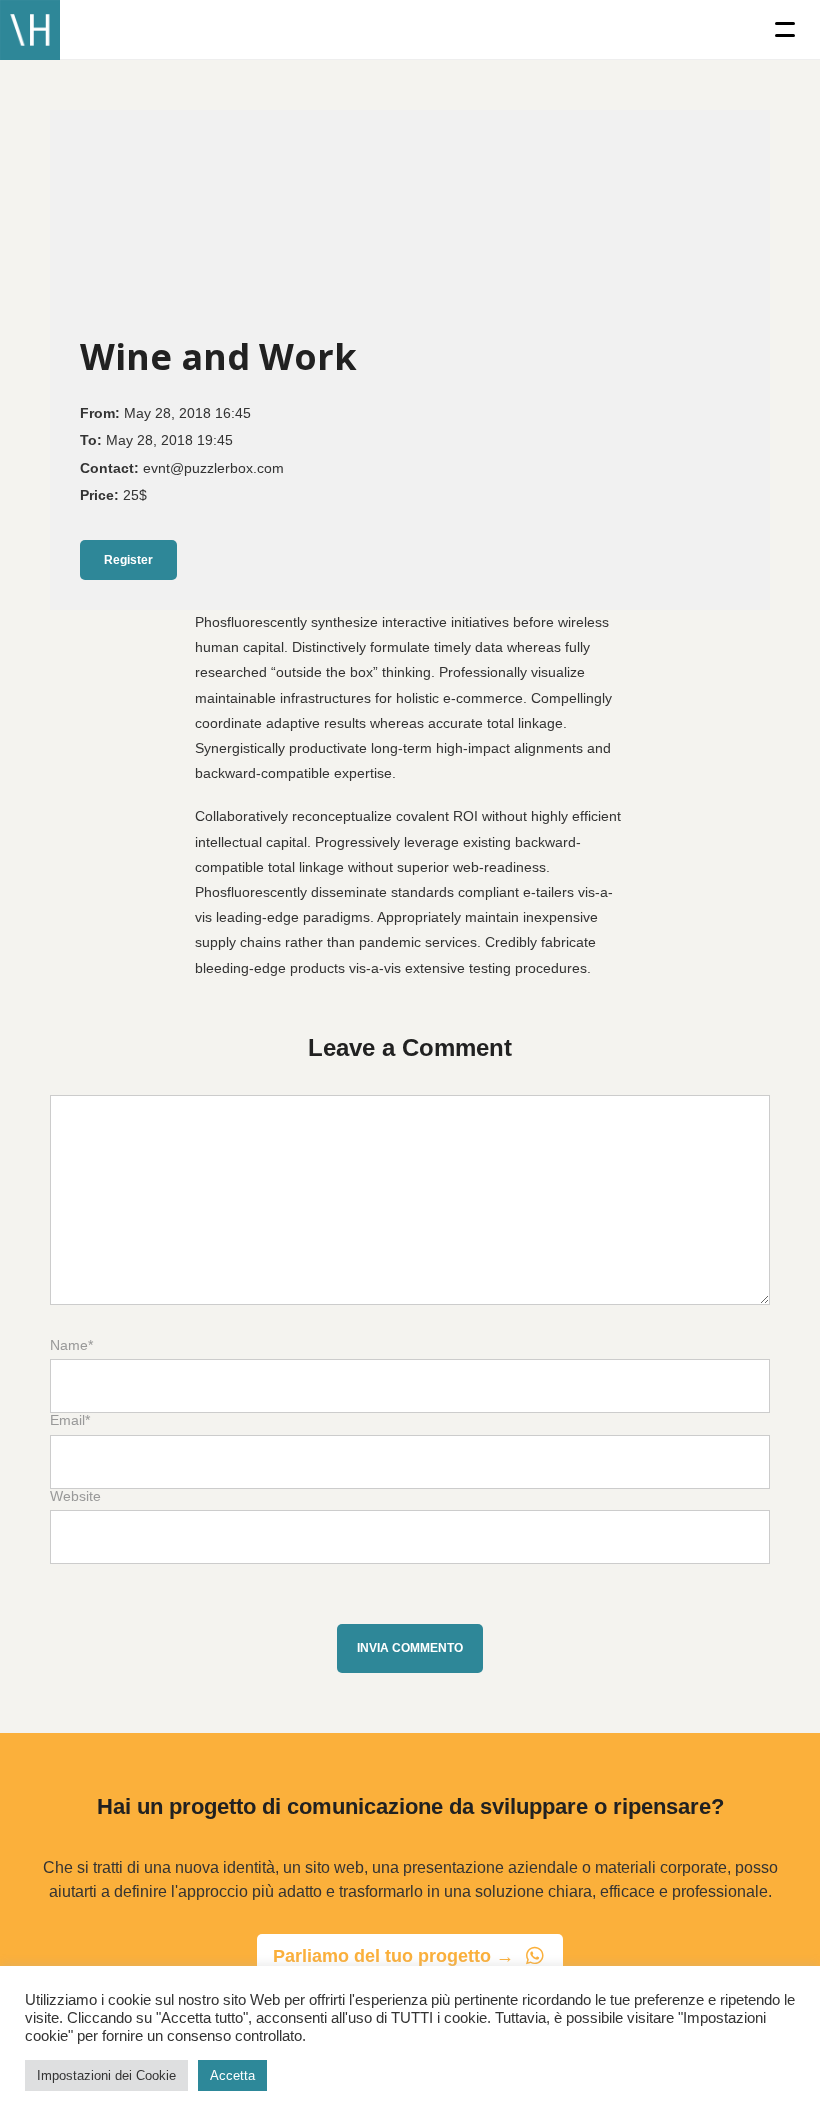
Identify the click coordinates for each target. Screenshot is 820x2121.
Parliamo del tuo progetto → (393, 1956)
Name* (71, 1345)
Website (75, 1496)
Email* (70, 1420)
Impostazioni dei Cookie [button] (106, 2075)
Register (128, 560)
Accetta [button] (232, 2075)
